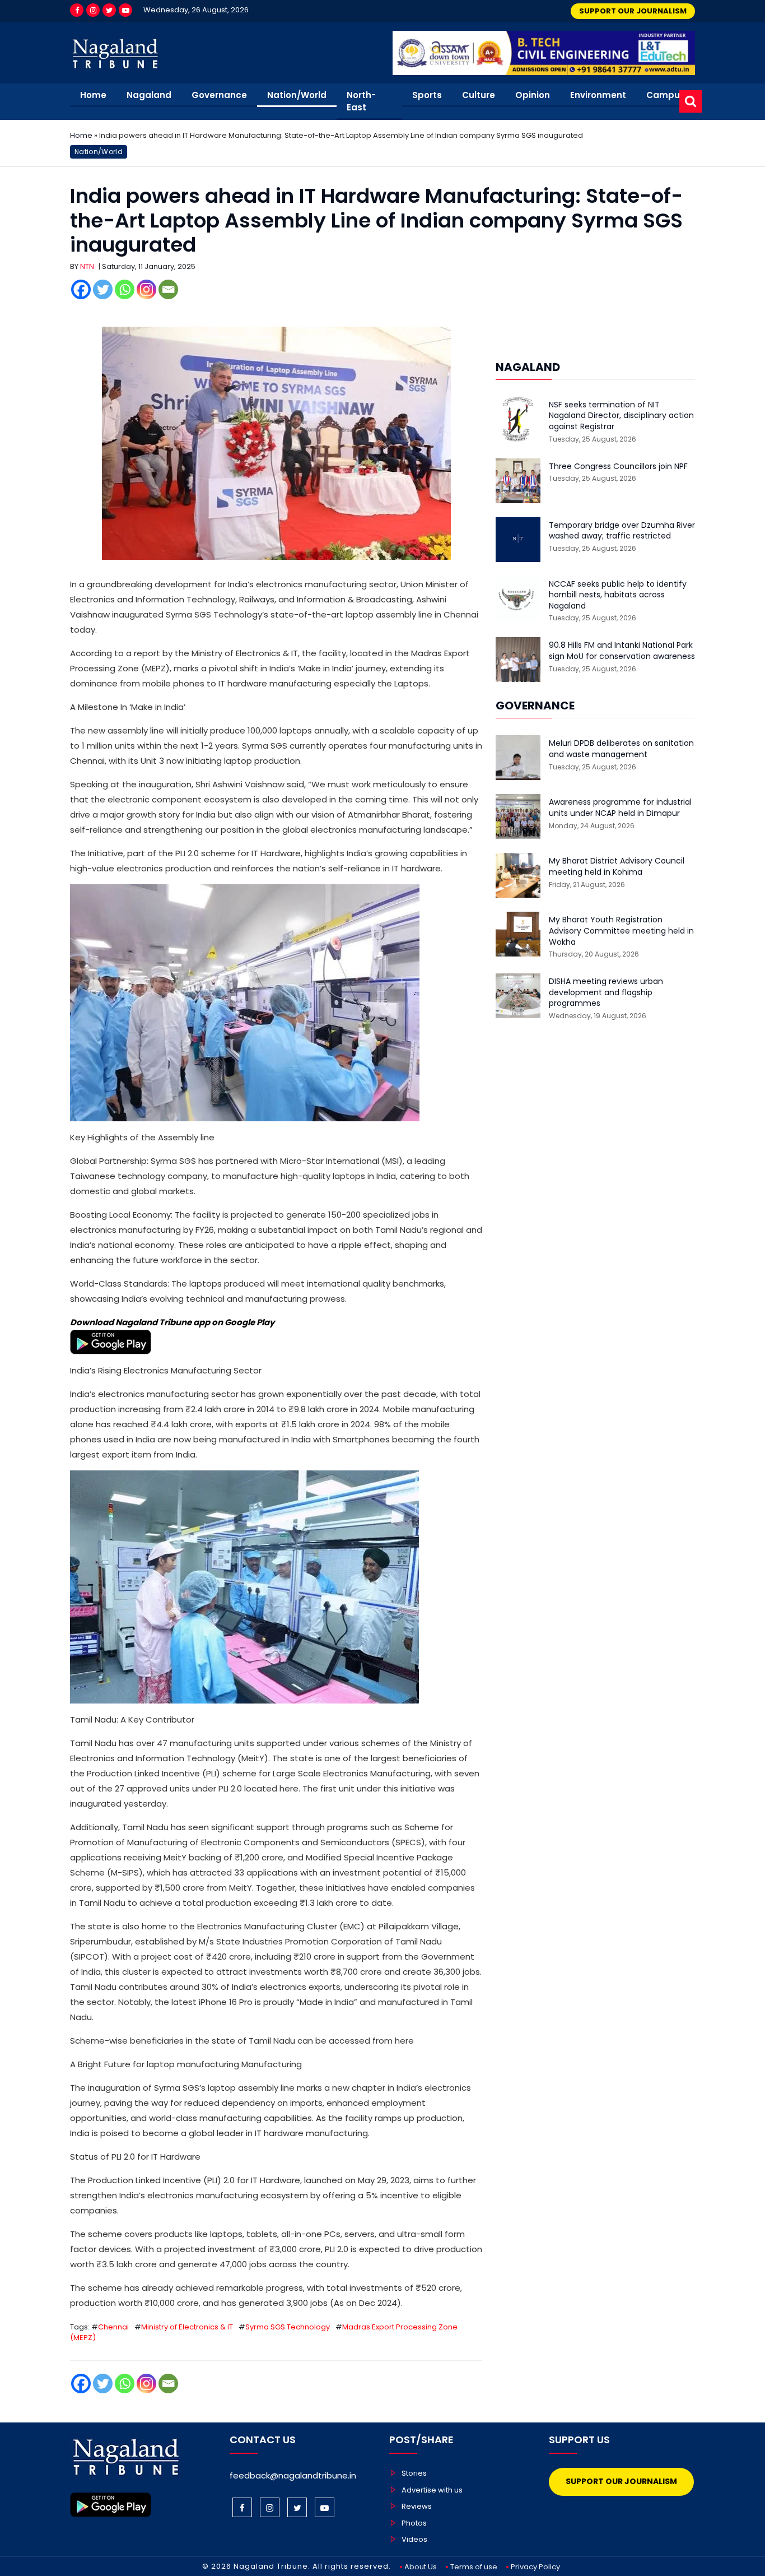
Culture (479, 95)
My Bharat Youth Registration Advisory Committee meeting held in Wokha (621, 931)
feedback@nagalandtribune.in (293, 2475)
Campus (666, 95)
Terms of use (474, 2567)
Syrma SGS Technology (288, 2327)
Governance (219, 95)
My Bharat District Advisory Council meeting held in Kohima (617, 867)
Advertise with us (432, 2490)
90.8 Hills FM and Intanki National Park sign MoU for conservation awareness (622, 651)
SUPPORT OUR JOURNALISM (633, 11)
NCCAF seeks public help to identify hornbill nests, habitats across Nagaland (618, 595)
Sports (427, 95)
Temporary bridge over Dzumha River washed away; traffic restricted (622, 531)
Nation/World (297, 95)
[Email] (168, 289)
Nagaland (149, 95)
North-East (361, 101)
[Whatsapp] (125, 289)
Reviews (417, 2506)
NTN (87, 266)
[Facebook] (77, 10)
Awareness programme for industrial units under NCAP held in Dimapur (620, 808)
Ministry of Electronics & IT (187, 2327)
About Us (421, 2567)
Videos (414, 2539)
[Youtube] (125, 10)
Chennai (113, 2327)
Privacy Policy (535, 2567)
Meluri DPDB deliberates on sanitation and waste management (621, 749)
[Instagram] (93, 10)
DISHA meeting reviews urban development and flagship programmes (606, 992)
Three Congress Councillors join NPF (618, 467)
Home (93, 95)
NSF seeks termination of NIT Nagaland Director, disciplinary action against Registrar (621, 416)
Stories (414, 2473)
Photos (414, 2523)
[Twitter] (109, 10)
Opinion (533, 95)
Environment (598, 95)
